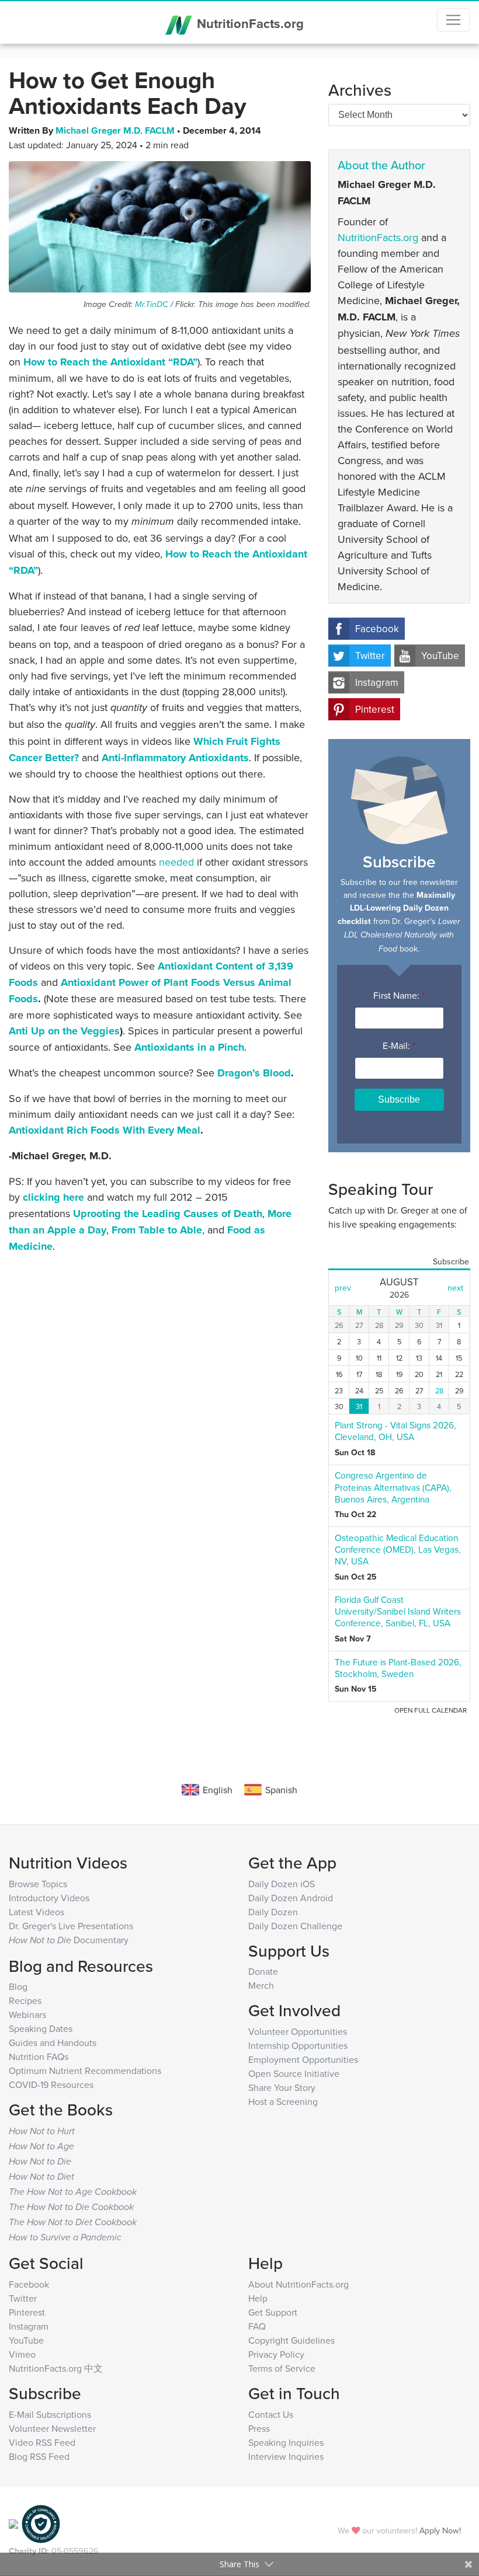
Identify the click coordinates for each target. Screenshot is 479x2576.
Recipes (25, 2000)
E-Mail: (399, 1045)
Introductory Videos (49, 1898)
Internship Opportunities (298, 2045)
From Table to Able (157, 1230)
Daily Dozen (273, 1912)
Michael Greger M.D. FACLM (116, 130)
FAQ (257, 2326)
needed (176, 862)
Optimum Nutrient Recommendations (85, 2070)
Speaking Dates (41, 2028)
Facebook (377, 629)
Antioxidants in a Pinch (189, 1047)
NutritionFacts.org (249, 23)
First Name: (399, 995)
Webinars (27, 2014)
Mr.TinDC (152, 304)
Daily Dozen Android (291, 1898)
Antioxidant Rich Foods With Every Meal (105, 1130)
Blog (18, 1986)
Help (258, 2298)
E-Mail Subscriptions (50, 2414)
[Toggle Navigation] (453, 20)
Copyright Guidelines (291, 2340)
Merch (261, 1985)
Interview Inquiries (286, 2456)
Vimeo (22, 2354)
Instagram (377, 682)
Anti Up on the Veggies (64, 1031)
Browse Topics (38, 1884)
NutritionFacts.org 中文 (56, 2368)
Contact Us (271, 2414)
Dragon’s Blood (254, 1073)
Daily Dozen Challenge (295, 1926)
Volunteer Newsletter (52, 2428)
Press (259, 2428)
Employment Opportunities (303, 2059)
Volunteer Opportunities (298, 2031)
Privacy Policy (276, 2354)
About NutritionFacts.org (298, 2284)
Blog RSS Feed (39, 2456)
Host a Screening (283, 2101)
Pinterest (375, 709)
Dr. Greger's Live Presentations (71, 1926)
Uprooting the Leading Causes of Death (168, 1214)
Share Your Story (282, 2087)
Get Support (273, 2312)
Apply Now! (440, 2530)
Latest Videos (37, 1912)
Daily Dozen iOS (282, 1884)
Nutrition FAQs (39, 2056)
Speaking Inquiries (286, 2442)
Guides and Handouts (53, 2042)
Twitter (370, 656)
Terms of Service (282, 2368)
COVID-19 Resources (51, 2084)
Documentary (69, 1940)
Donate (263, 1971)
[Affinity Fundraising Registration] (41, 2523)
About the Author (381, 165)
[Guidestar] (13, 2523)
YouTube (440, 656)
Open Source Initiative (294, 2073)
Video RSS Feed (42, 2442)
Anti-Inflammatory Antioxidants (175, 758)
